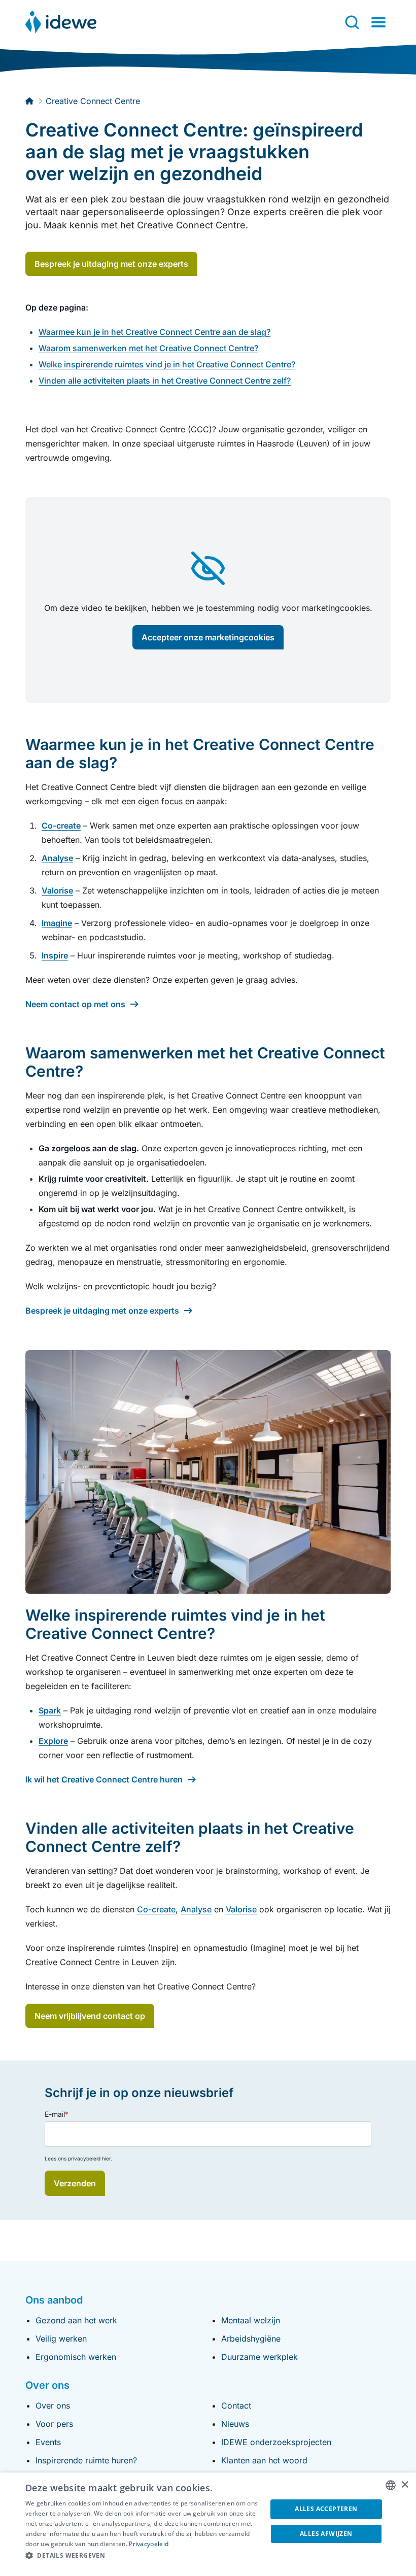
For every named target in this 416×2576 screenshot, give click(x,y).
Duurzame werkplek (259, 2357)
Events (48, 2442)
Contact (236, 2406)
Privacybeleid (149, 2544)
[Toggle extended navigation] (378, 22)
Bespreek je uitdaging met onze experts (111, 264)
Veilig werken (61, 2339)
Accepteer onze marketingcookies (208, 637)
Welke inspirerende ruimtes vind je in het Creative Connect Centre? (167, 364)
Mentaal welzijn (251, 2320)
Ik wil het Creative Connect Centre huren (104, 1779)
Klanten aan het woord (264, 2460)
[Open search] (352, 22)
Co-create (156, 1909)
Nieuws (235, 2424)
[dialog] (208, 2524)
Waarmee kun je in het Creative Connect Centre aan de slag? (154, 332)
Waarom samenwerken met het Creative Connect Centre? (148, 348)
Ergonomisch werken (76, 2357)
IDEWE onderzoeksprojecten (276, 2442)
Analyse (196, 1909)
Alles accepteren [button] (326, 2509)
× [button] (405, 2485)
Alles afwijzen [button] (326, 2534)
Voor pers (54, 2424)
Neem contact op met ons (75, 1004)
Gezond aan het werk (76, 2320)
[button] (143, 2556)
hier (106, 2158)
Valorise (241, 1909)
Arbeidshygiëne (251, 2339)
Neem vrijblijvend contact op (90, 2016)
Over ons (53, 2406)
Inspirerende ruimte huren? (86, 2460)
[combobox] (391, 2485)
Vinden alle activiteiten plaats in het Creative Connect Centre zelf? (165, 381)
